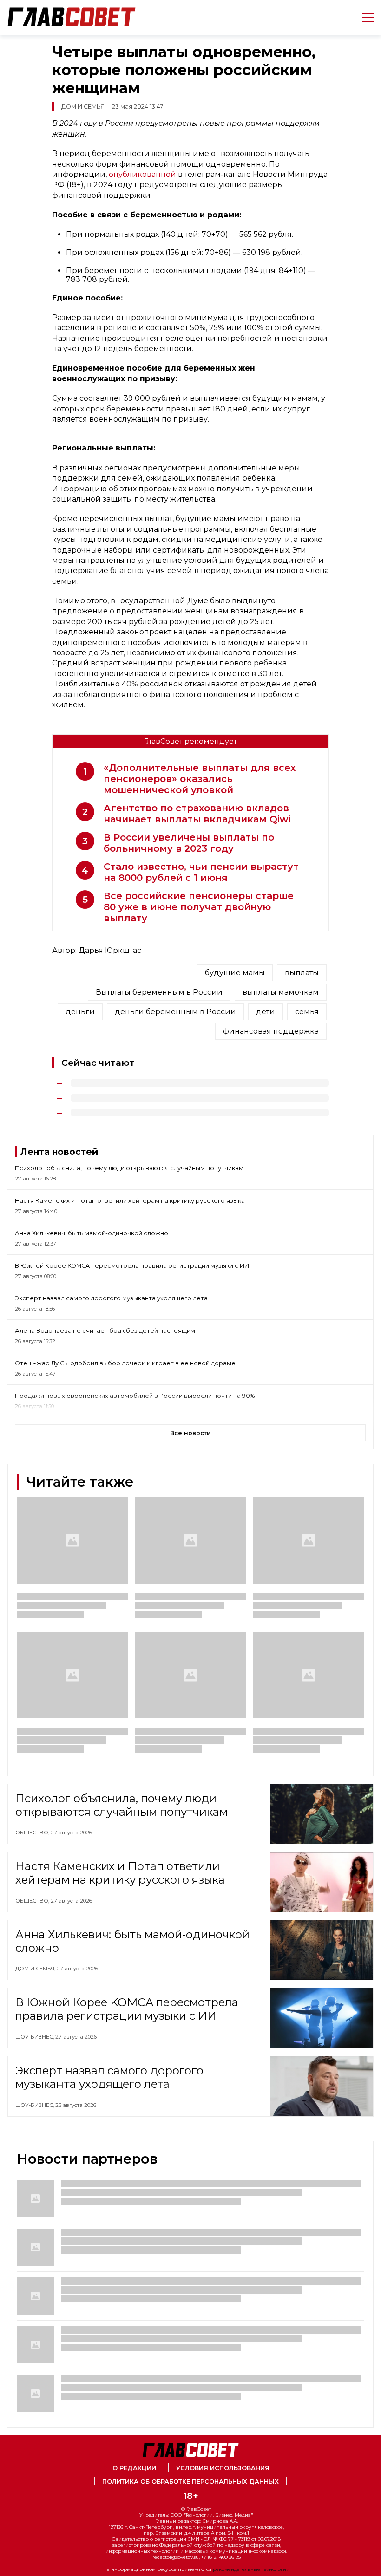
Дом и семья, (36, 1969)
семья (307, 1012)
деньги (80, 1012)
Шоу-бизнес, (35, 2037)
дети (266, 1012)
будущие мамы (235, 973)
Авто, (24, 2327)
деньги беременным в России (175, 1012)
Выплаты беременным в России (159, 992)
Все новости (190, 1433)
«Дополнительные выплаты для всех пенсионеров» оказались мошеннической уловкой (200, 779)
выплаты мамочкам (281, 992)
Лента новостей (59, 1152)
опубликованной (142, 174)
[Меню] (364, 18)
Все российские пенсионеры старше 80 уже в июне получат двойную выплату (199, 907)
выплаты (302, 973)
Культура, (30, 2247)
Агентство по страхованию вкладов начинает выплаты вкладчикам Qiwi (197, 814)
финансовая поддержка (271, 1031)
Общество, (33, 1833)
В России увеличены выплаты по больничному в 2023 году (189, 843)
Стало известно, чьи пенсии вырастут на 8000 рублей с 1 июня (201, 872)
